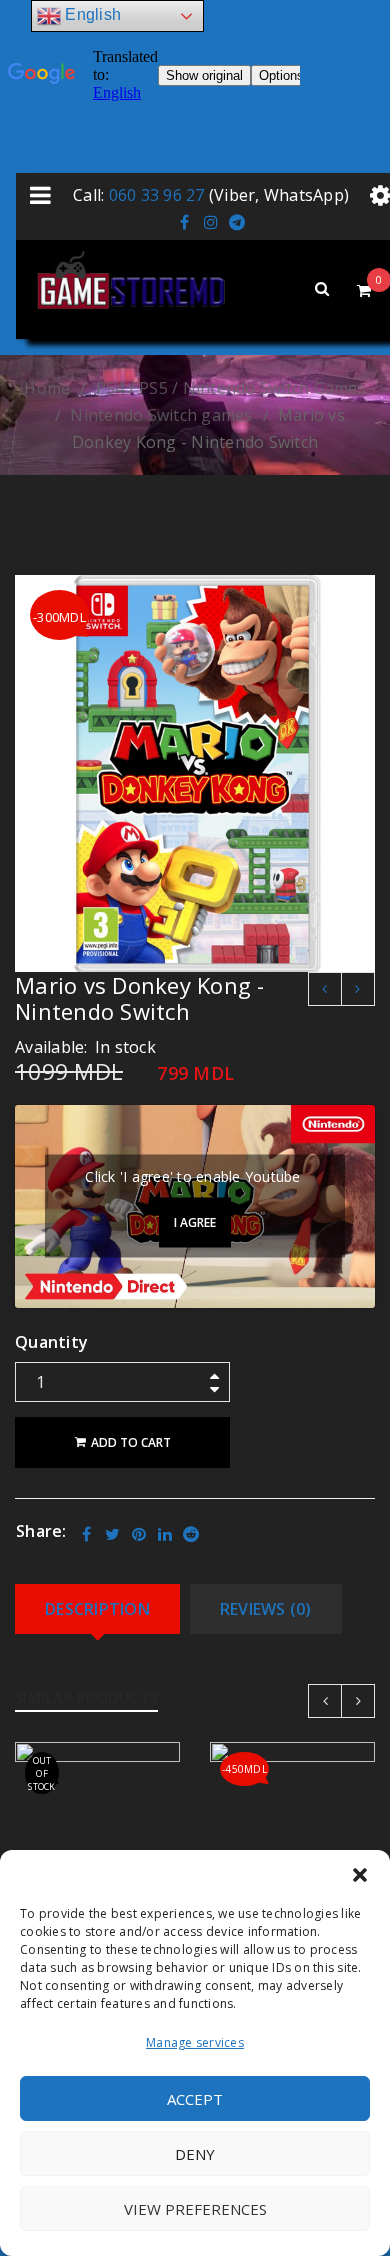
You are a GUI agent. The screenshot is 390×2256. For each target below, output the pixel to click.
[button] (360, 1875)
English (91, 14)
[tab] (97, 1609)
